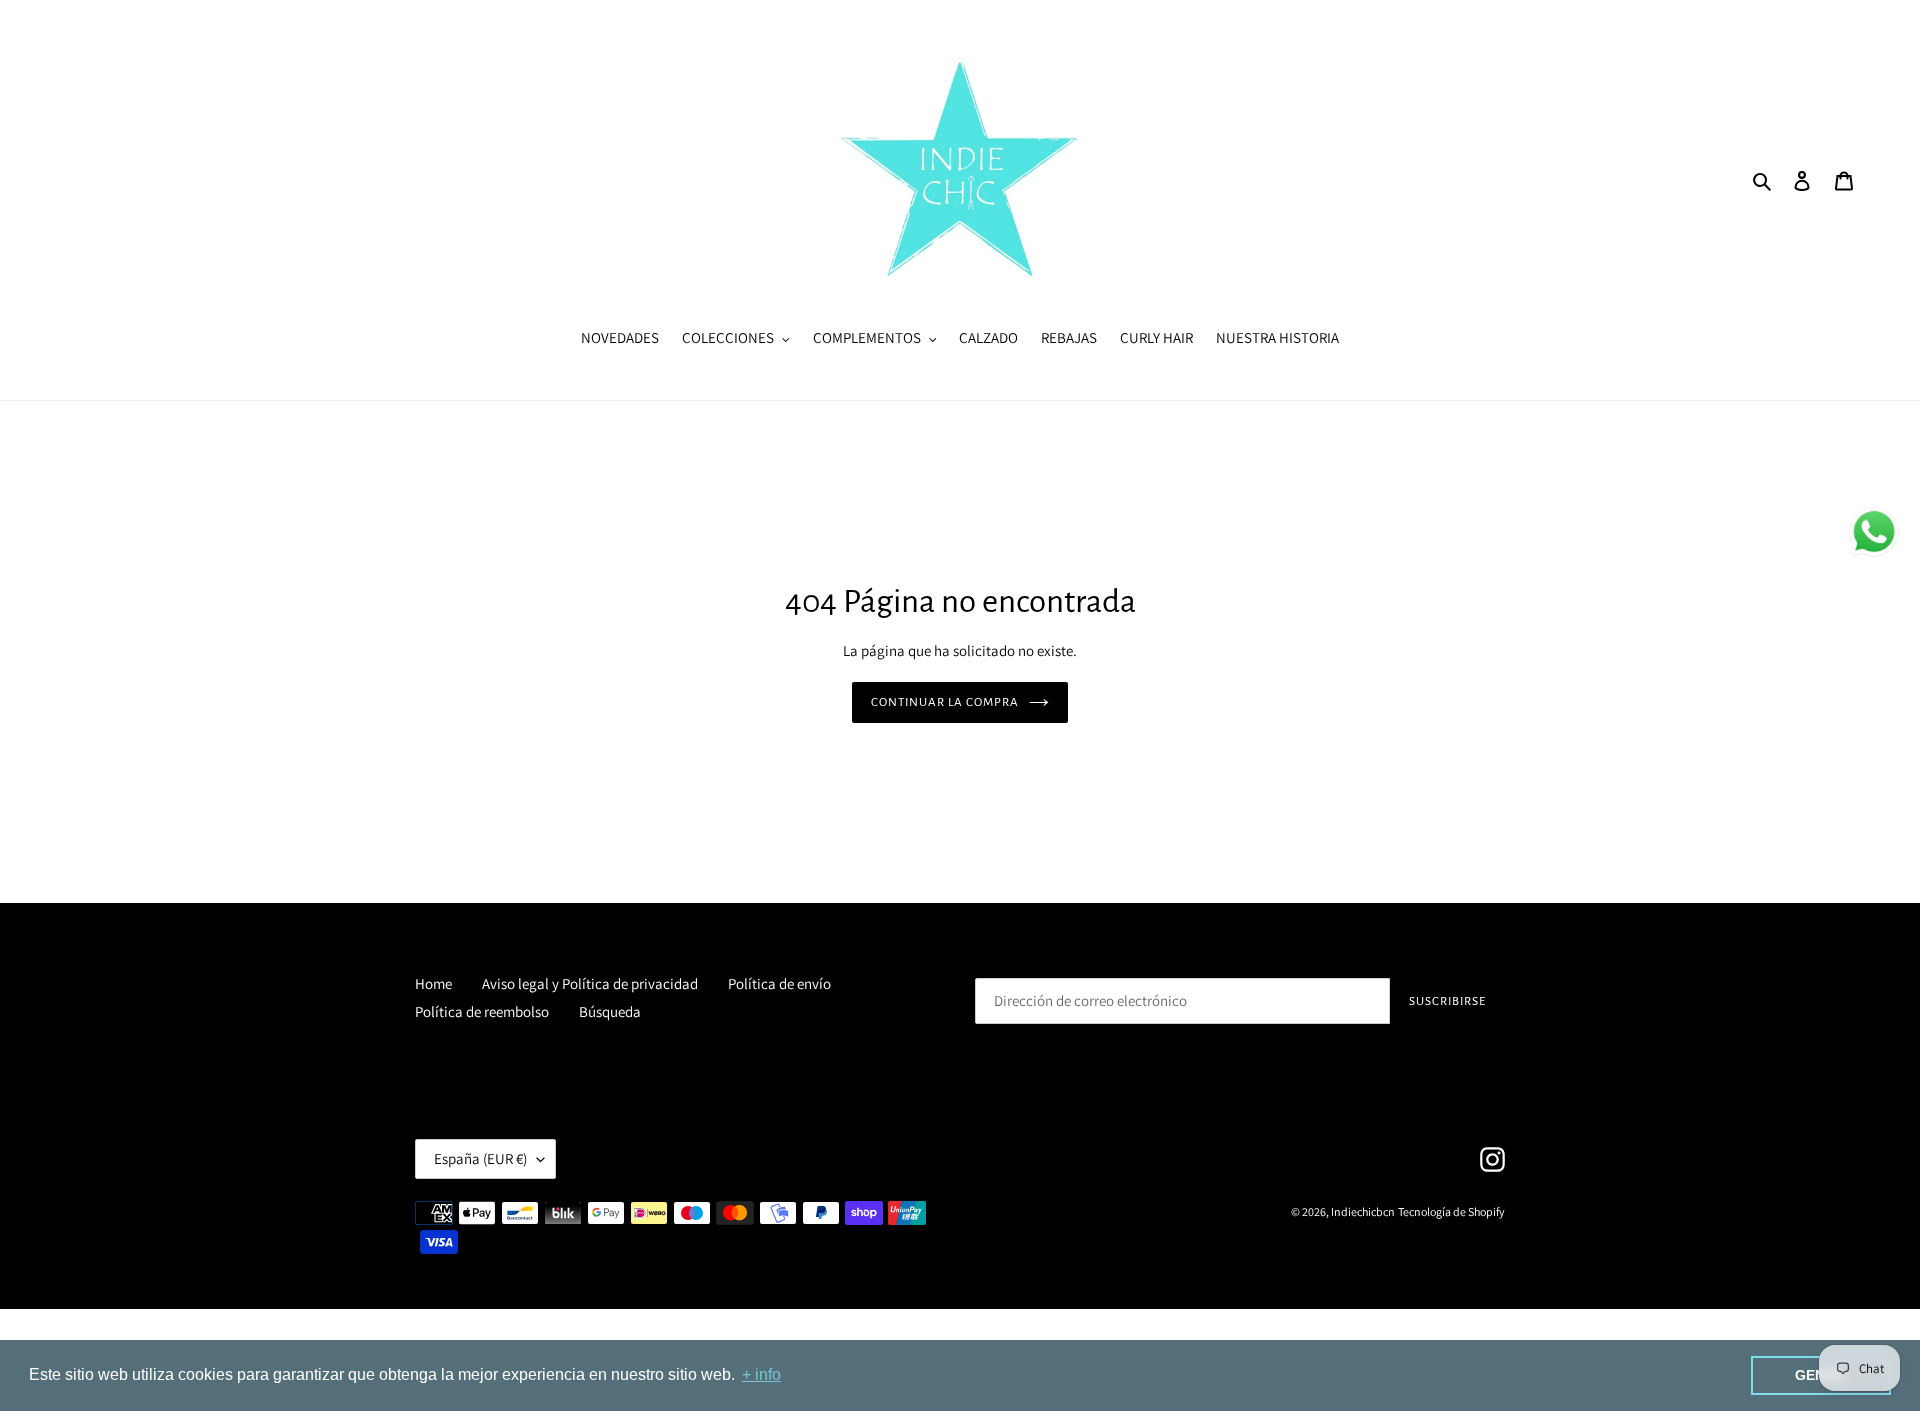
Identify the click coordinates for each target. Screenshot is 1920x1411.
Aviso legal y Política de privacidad (590, 983)
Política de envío (779, 983)
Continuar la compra (945, 702)
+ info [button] (761, 1374)
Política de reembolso (482, 1011)
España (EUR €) (480, 1158)
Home (433, 983)
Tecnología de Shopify (1451, 1211)
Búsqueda (610, 1011)
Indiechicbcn (1363, 1211)
